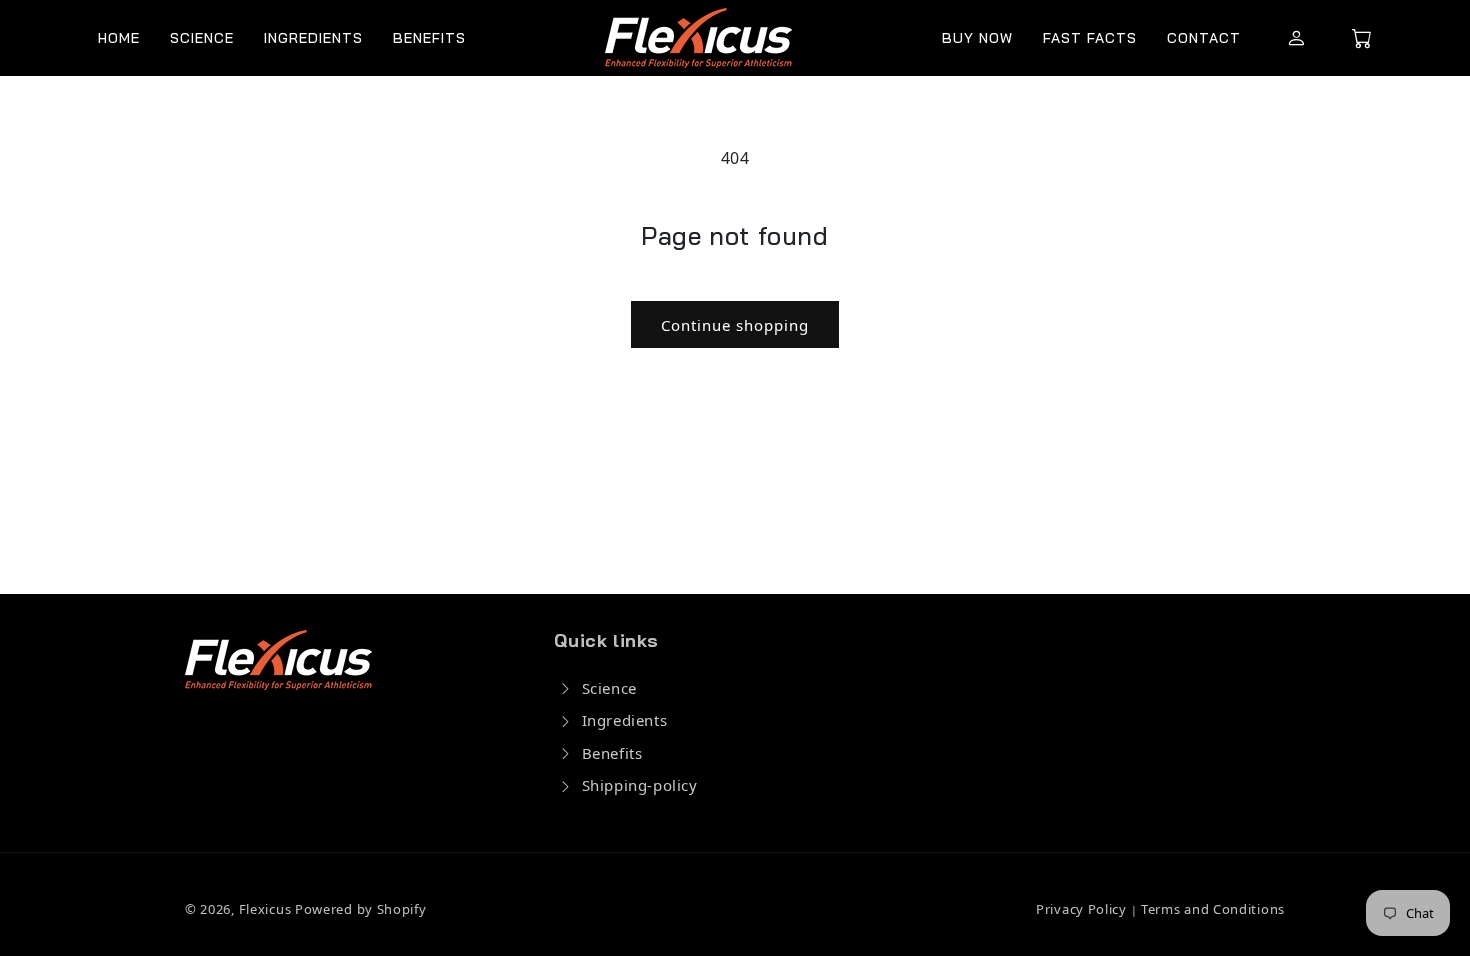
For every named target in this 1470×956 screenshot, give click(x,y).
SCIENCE (202, 38)
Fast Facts (1090, 38)
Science (609, 688)
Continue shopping (735, 325)
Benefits (612, 753)
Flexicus (265, 909)
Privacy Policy (1083, 909)
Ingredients (625, 720)
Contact (1204, 38)
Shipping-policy (640, 785)
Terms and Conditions (1211, 909)
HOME (119, 38)
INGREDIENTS (313, 38)
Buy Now (977, 38)
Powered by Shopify (361, 909)
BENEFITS (429, 38)
